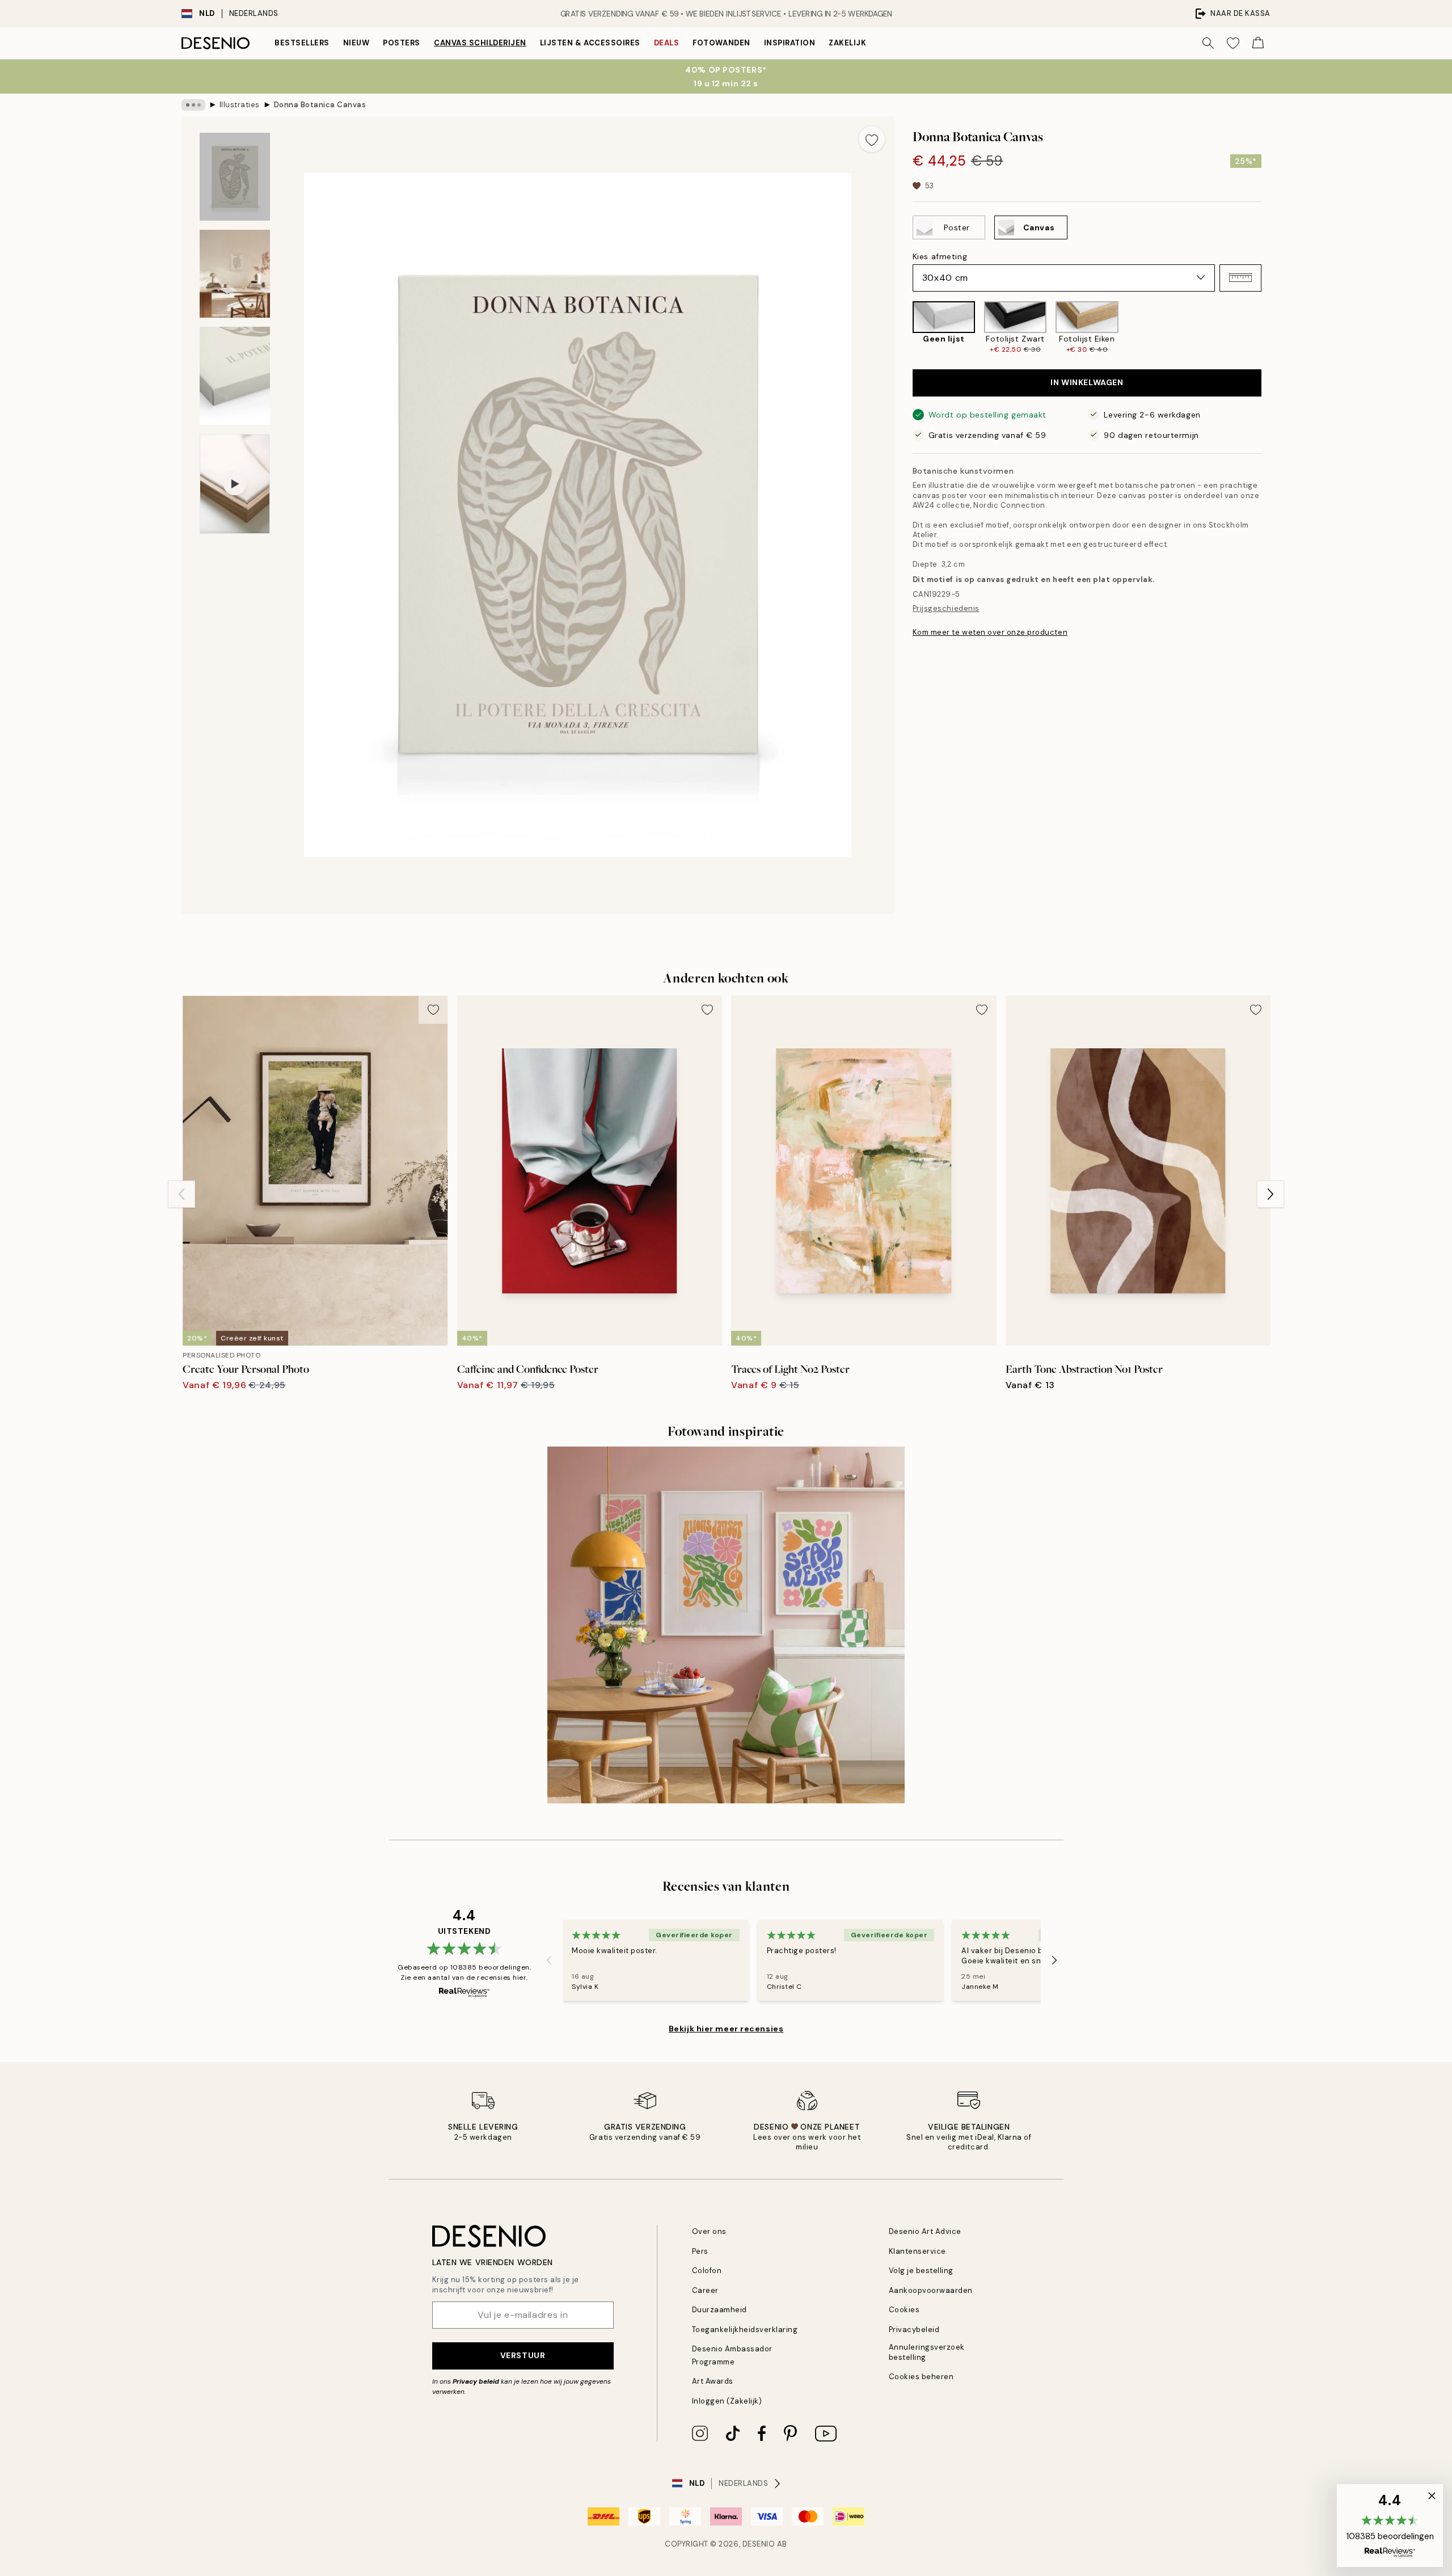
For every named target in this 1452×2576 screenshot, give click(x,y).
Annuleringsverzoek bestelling (927, 2352)
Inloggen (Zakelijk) (727, 2401)
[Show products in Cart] (1258, 43)
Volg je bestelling (921, 2271)
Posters (402, 43)
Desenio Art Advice (925, 2231)
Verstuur (523, 2355)
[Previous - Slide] (904, 328)
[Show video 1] (235, 484)
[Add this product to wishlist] (872, 139)
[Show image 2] (235, 274)
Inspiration (790, 43)
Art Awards (713, 2381)
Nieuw (356, 43)
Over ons (709, 2231)
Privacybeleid (914, 2330)
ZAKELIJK (847, 43)
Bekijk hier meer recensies (726, 2029)
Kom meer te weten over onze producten (990, 632)
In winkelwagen (1087, 382)
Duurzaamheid (719, 2310)
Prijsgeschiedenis (946, 608)
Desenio (759, 2544)
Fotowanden (721, 43)
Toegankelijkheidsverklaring (745, 2330)
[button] (1240, 277)
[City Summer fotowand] (726, 1625)
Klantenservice (917, 2251)
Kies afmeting (940, 256)
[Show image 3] (235, 376)
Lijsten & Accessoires (590, 43)
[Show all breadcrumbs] (193, 105)
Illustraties (240, 105)
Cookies (904, 2310)
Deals (667, 43)
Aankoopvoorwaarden (931, 2290)
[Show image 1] (235, 177)
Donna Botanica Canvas (320, 105)
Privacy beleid (476, 2381)
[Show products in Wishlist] (1233, 43)
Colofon (707, 2271)
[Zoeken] (1208, 43)
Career (705, 2290)
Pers (700, 2251)
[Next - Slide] (1270, 328)
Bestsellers (302, 43)
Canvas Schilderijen (480, 43)
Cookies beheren (921, 2377)
